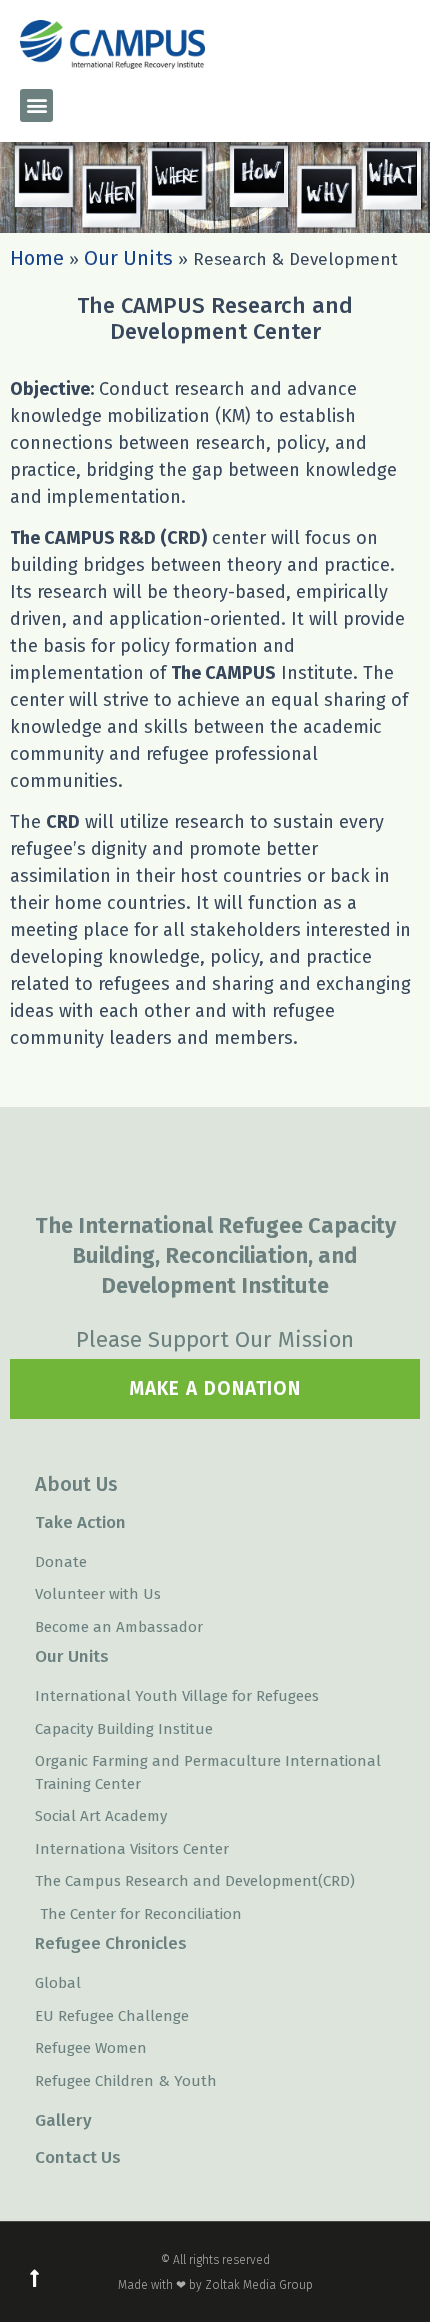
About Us (76, 1484)
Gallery (63, 2120)
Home (37, 258)
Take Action (80, 1522)
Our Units (128, 258)
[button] (36, 105)
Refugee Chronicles (111, 1943)
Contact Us (78, 2157)
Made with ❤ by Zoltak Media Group (215, 2285)
